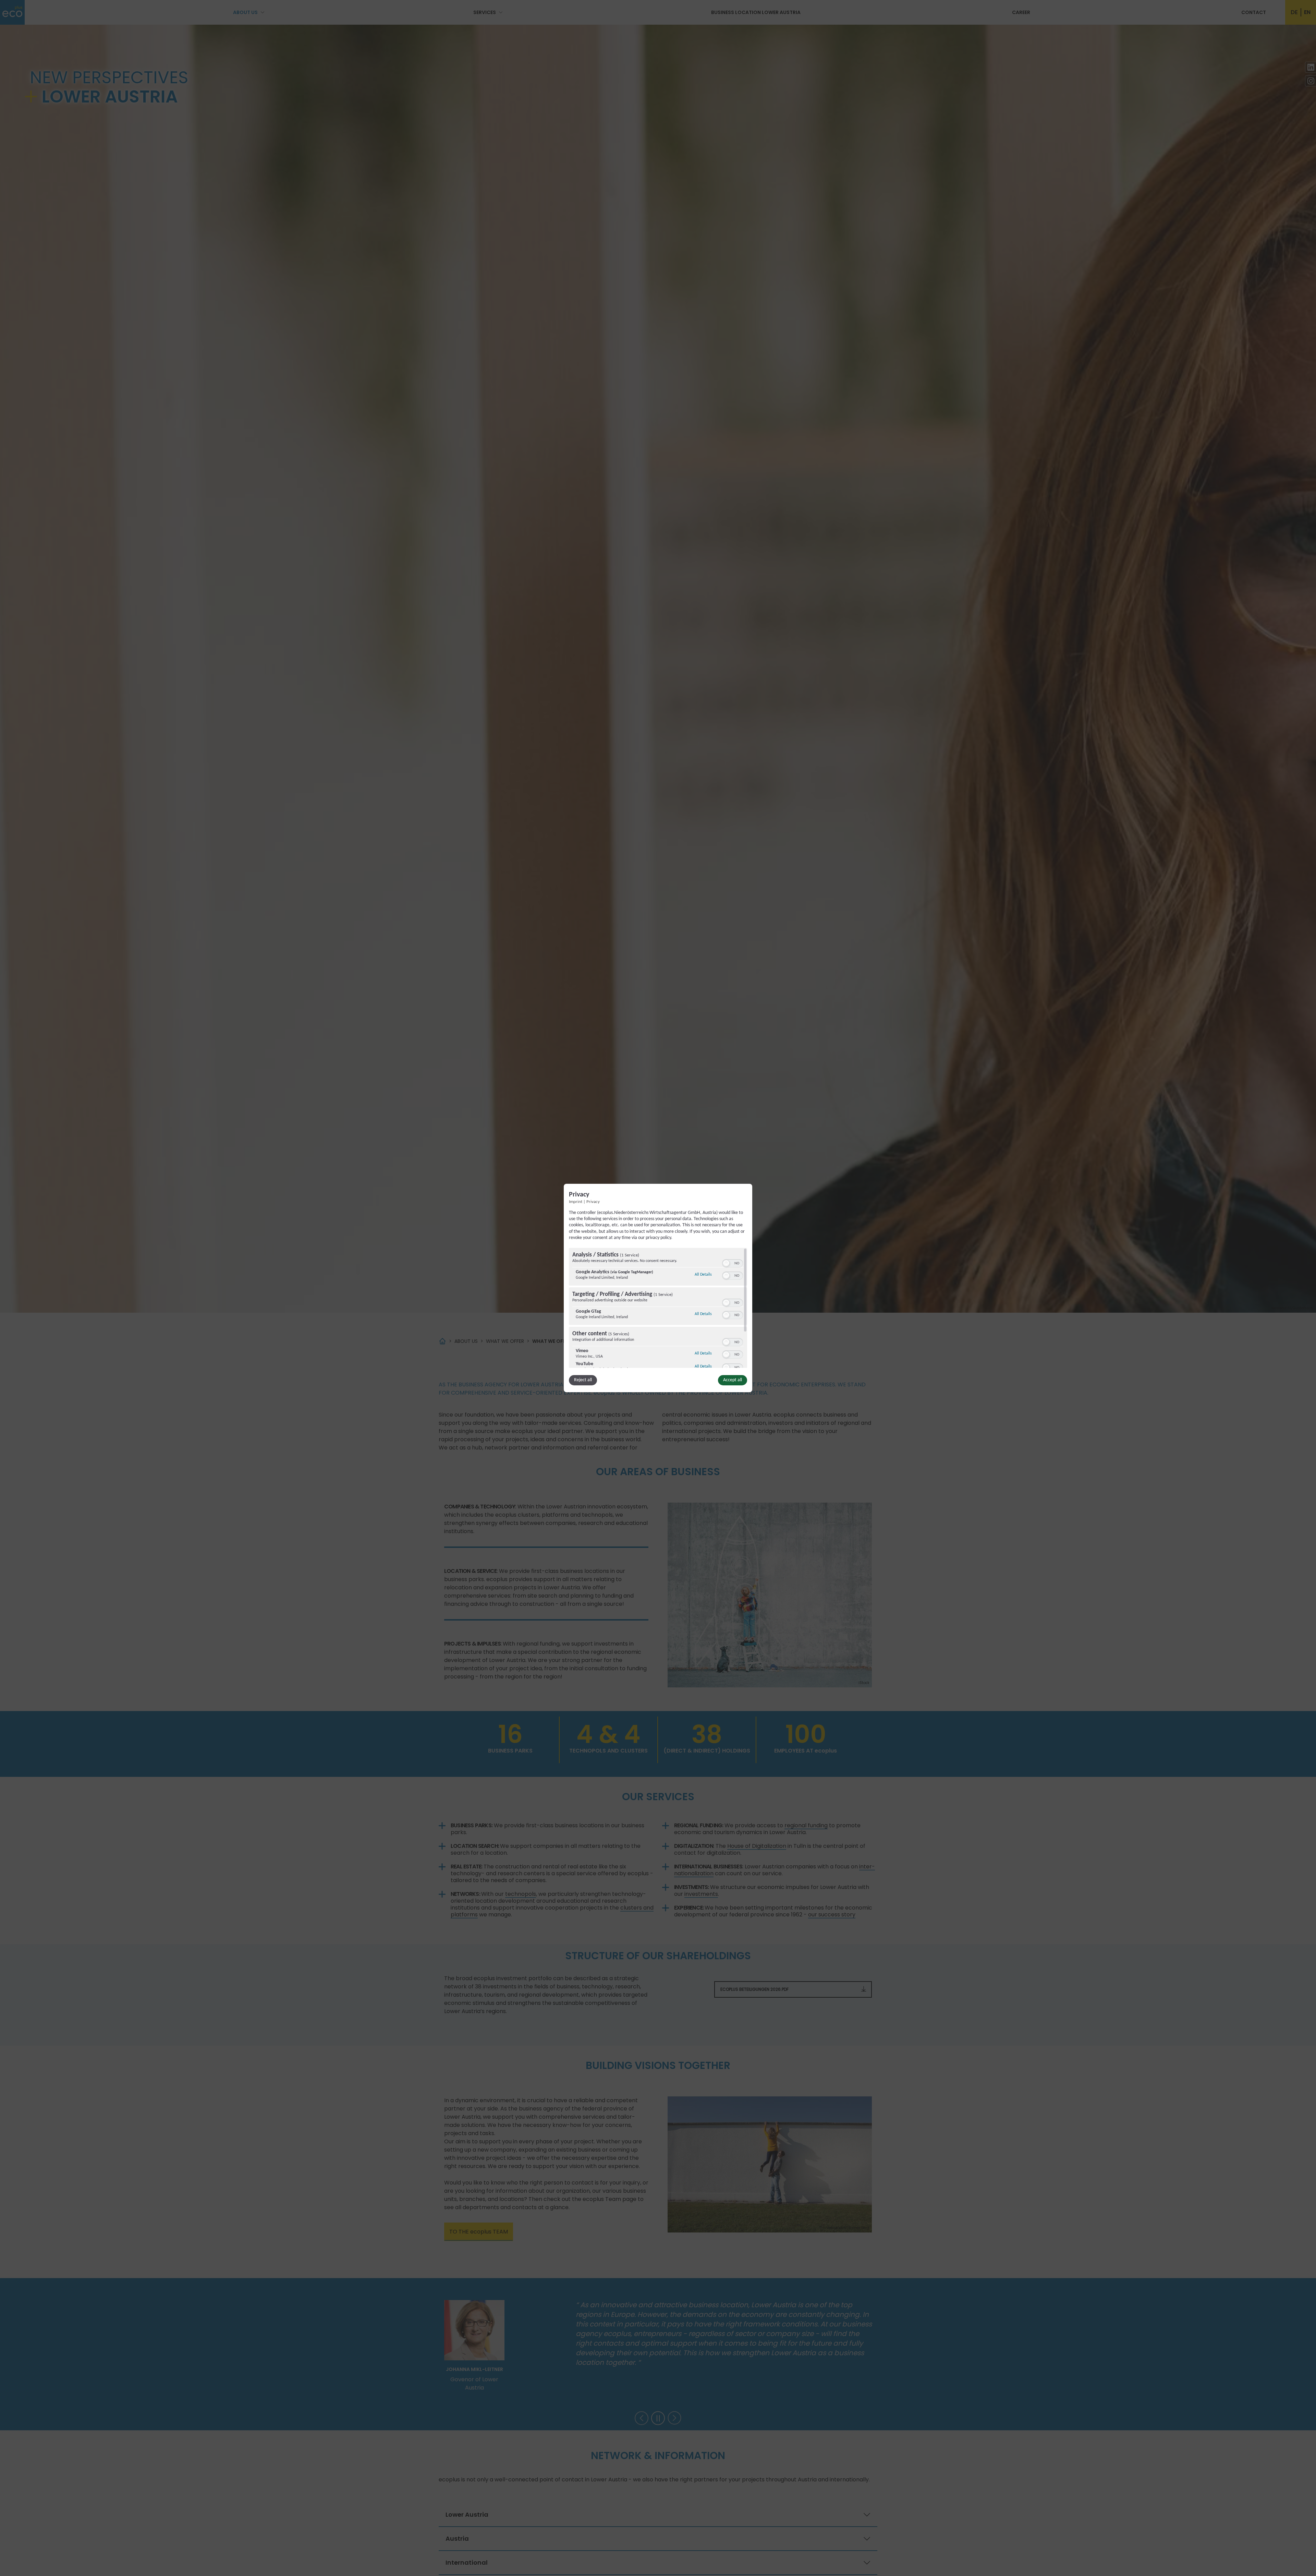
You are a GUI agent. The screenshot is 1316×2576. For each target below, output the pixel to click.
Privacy (593, 1202)
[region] (658, 1308)
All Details (703, 1274)
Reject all (583, 1380)
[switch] (733, 1263)
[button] (726, 1263)
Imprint (576, 1202)
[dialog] (658, 1288)
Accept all (733, 1380)
